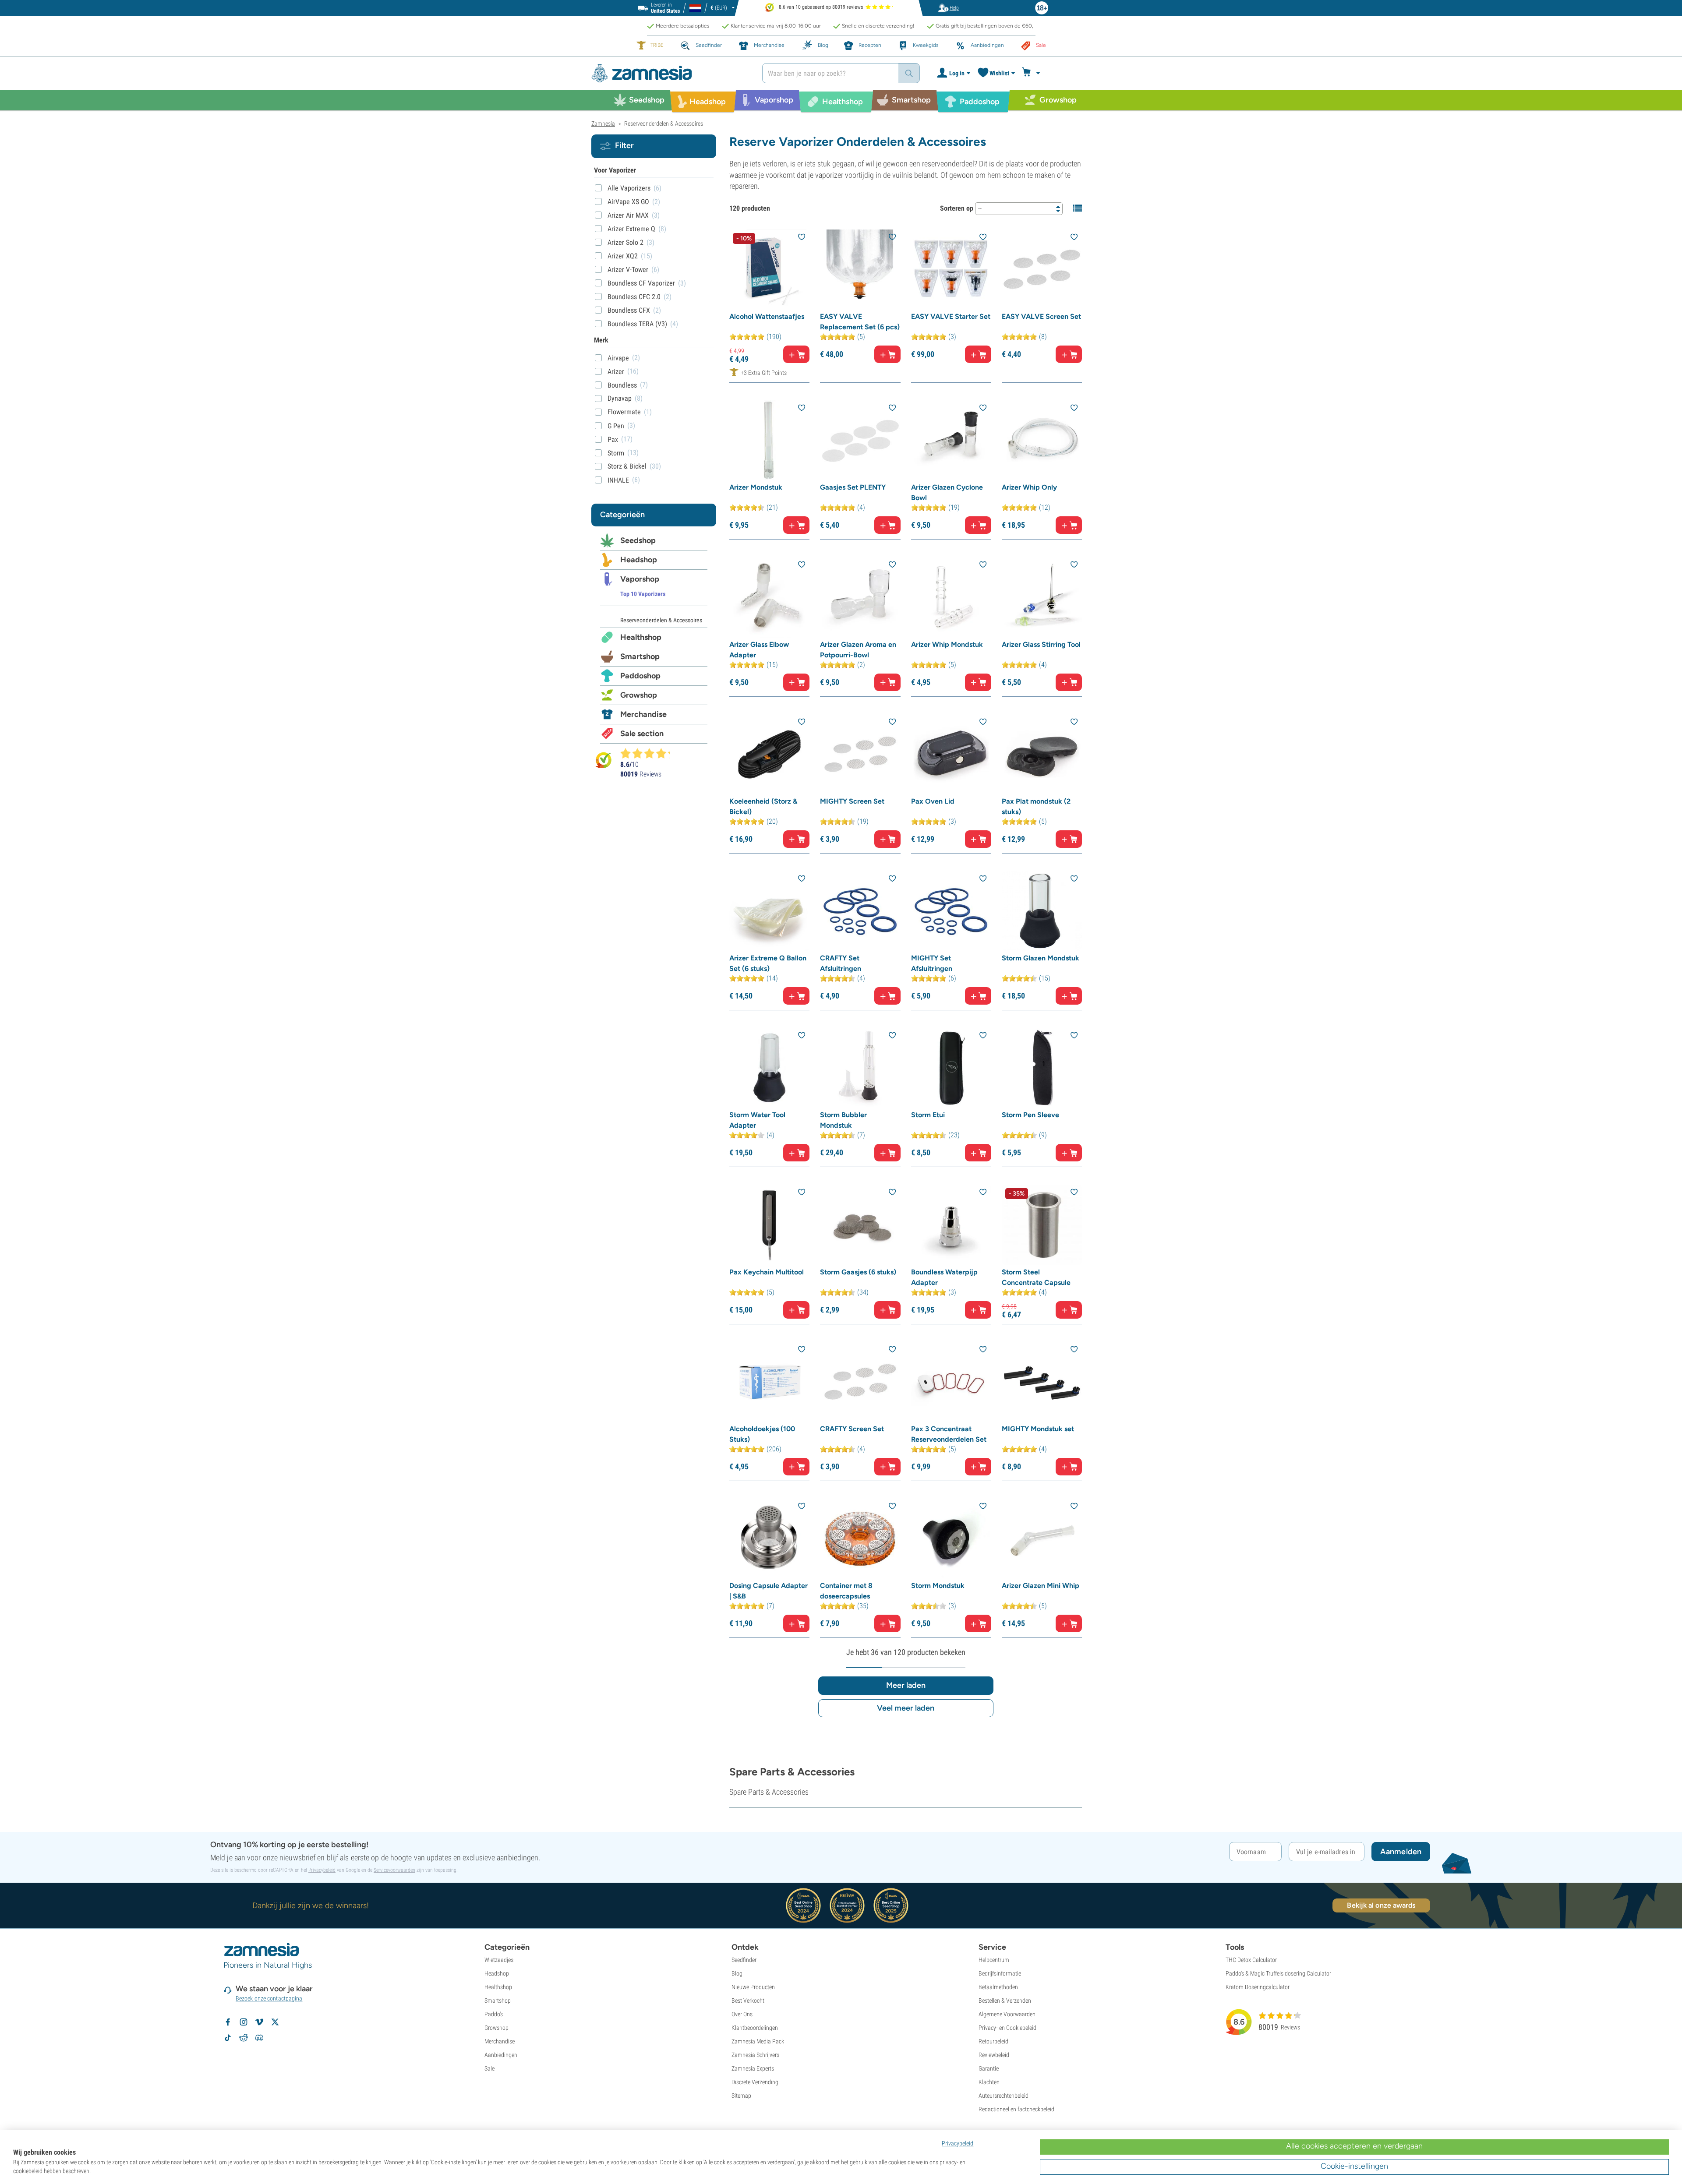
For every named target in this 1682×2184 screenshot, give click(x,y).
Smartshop (640, 656)
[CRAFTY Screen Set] (860, 1382)
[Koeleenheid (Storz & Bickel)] (769, 754)
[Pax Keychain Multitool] (769, 1225)
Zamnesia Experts (753, 2068)
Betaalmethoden (998, 1987)
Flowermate (624, 412)
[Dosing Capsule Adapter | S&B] (769, 1539)
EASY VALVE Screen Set (1041, 316)
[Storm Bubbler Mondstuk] (860, 1068)
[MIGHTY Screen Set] (860, 754)
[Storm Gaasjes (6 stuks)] (860, 1225)
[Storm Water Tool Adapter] (769, 1068)
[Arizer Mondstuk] (769, 440)
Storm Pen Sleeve (1030, 1115)
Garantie (989, 2068)
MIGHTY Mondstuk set (1038, 1429)
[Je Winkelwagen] (1032, 73)
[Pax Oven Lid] (951, 754)
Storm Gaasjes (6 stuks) (858, 1272)
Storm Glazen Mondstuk (1041, 958)
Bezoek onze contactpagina (269, 1998)
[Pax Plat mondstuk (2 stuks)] (1042, 754)
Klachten (989, 2082)
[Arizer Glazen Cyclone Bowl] (951, 440)
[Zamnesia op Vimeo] (259, 2022)
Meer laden (906, 1685)
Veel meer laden (906, 1708)
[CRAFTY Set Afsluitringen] (860, 911)
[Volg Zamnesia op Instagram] (244, 2022)
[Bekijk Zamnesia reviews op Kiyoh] (604, 760)
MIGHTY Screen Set (852, 801)
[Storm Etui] (951, 1068)
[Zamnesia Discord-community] (259, 2038)
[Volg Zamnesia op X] (275, 2022)
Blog (737, 1973)
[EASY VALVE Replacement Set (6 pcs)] (860, 270)
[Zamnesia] (670, 73)
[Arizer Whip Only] (1042, 440)
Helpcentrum (994, 1960)
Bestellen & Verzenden (1005, 2001)
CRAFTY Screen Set (852, 1429)
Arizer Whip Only (1029, 487)
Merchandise (643, 714)
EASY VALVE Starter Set (951, 316)
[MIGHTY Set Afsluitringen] (951, 911)
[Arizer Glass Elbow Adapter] (769, 597)
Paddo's (494, 2014)
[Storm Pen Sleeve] (1042, 1068)
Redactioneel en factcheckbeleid (1016, 2109)
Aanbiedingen (501, 2055)
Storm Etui (928, 1115)
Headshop (639, 560)
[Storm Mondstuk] (951, 1539)
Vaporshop (640, 579)
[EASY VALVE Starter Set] (951, 270)
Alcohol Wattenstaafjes (767, 316)
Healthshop (641, 637)
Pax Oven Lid (933, 801)
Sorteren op (957, 208)
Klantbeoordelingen (755, 2028)
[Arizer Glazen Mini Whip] (1042, 1539)
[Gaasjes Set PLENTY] (860, 440)
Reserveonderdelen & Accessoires (661, 620)
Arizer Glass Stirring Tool (1041, 644)
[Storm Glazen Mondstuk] (1042, 911)
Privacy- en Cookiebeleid (1007, 2028)
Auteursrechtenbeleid (1004, 2096)
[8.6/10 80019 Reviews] (649, 753)
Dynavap (620, 398)
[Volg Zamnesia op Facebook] (228, 2022)
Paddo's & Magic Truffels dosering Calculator (1278, 1973)
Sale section (642, 734)
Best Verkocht (748, 2001)
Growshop (639, 695)
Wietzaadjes (499, 1960)
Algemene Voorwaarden (1007, 2014)
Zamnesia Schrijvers (755, 2055)
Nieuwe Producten (753, 1987)
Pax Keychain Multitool (767, 1272)
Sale (489, 2068)
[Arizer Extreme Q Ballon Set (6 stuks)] (769, 911)
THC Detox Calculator (1251, 1960)
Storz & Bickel (627, 466)
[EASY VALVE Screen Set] (1042, 270)
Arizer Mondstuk (756, 487)
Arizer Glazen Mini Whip (1041, 1586)
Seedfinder (744, 1960)
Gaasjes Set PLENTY (853, 487)
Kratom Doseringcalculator (1258, 1987)
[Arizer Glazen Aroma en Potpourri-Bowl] (860, 597)
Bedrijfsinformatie (1000, 1973)
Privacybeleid (322, 1870)
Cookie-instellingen (1354, 2166)
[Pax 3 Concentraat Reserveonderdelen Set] (951, 1382)
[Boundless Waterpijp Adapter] (951, 1225)
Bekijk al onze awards (1381, 1905)
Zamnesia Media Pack (758, 2041)
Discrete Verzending (755, 2082)
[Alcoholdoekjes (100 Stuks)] (769, 1382)
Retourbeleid (993, 2041)
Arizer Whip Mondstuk (947, 644)
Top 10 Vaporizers (643, 594)
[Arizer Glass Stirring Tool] (1042, 597)
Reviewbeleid (994, 2055)
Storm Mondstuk (938, 1586)
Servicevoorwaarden (394, 1870)
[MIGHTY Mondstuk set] (1042, 1382)
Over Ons (742, 2014)
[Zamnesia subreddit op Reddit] (244, 2038)
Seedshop (638, 540)
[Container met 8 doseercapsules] (860, 1539)
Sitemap (741, 2096)
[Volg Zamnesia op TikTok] (228, 2038)
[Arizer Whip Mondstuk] (951, 597)
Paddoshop (640, 676)
